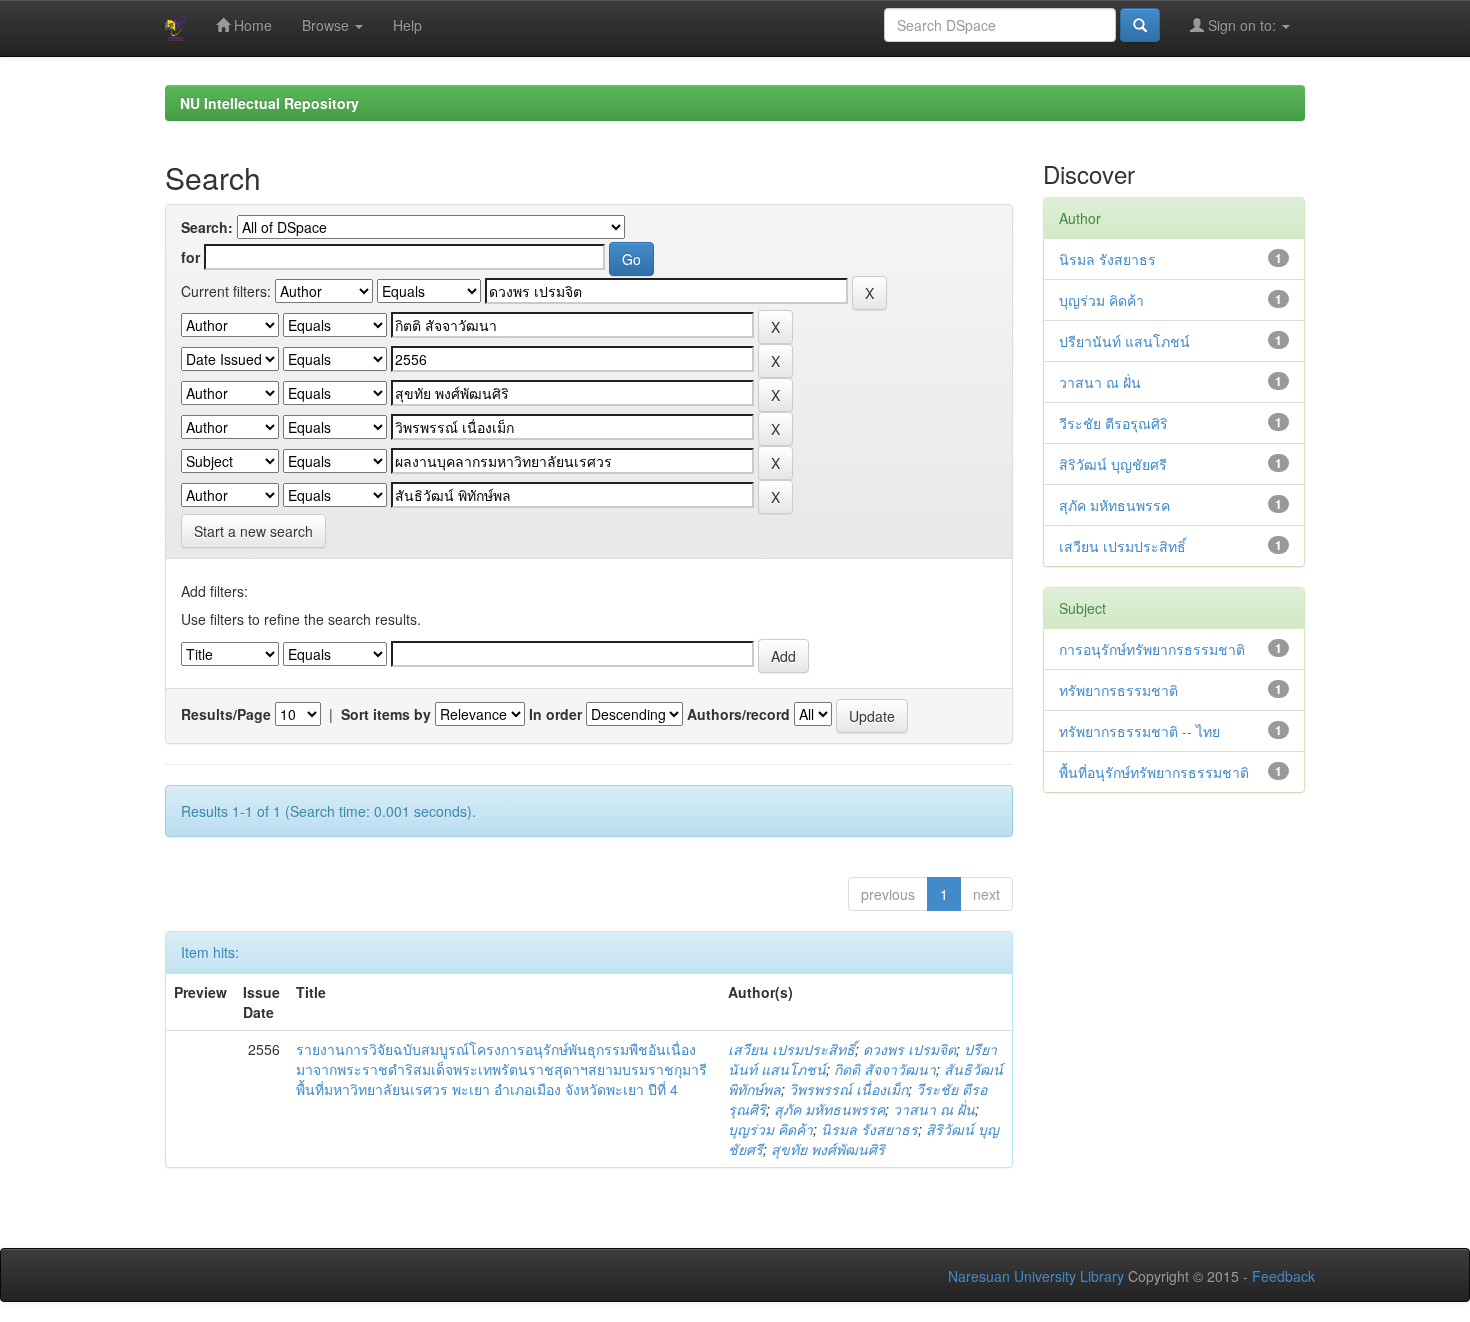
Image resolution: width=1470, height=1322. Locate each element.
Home (251, 25)
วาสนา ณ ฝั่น (934, 1109)
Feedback (1283, 1276)
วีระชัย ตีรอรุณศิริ (1113, 423)
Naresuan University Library (1036, 1276)
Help (407, 25)
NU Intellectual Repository (269, 103)
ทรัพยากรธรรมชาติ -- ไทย (1139, 731)
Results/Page (226, 714)
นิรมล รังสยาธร (869, 1129)
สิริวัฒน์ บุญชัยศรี (1113, 464)
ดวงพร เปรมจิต (909, 1049)
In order (555, 714)
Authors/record (738, 714)
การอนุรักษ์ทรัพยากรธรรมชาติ (1152, 649)
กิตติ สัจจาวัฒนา (885, 1069)
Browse (327, 25)
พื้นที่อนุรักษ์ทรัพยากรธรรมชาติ (1154, 772)
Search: (207, 227)
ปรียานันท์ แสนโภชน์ (1124, 341)
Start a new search (253, 531)
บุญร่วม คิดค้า (770, 1129)
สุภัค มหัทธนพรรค (829, 1109)
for (190, 257)
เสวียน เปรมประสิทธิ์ (791, 1049)
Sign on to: (1242, 25)
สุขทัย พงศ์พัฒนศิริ (828, 1149)
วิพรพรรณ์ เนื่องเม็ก (848, 1089)
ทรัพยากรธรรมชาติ (1118, 690)
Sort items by (386, 714)
